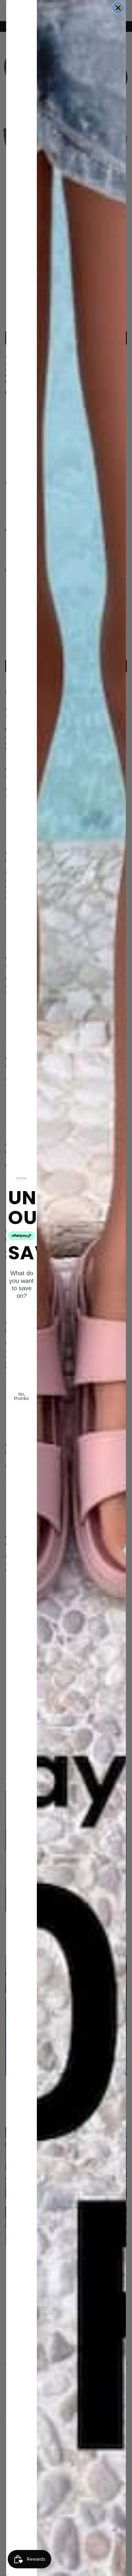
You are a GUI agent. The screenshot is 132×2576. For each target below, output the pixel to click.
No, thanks (21, 1396)
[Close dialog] (118, 8)
